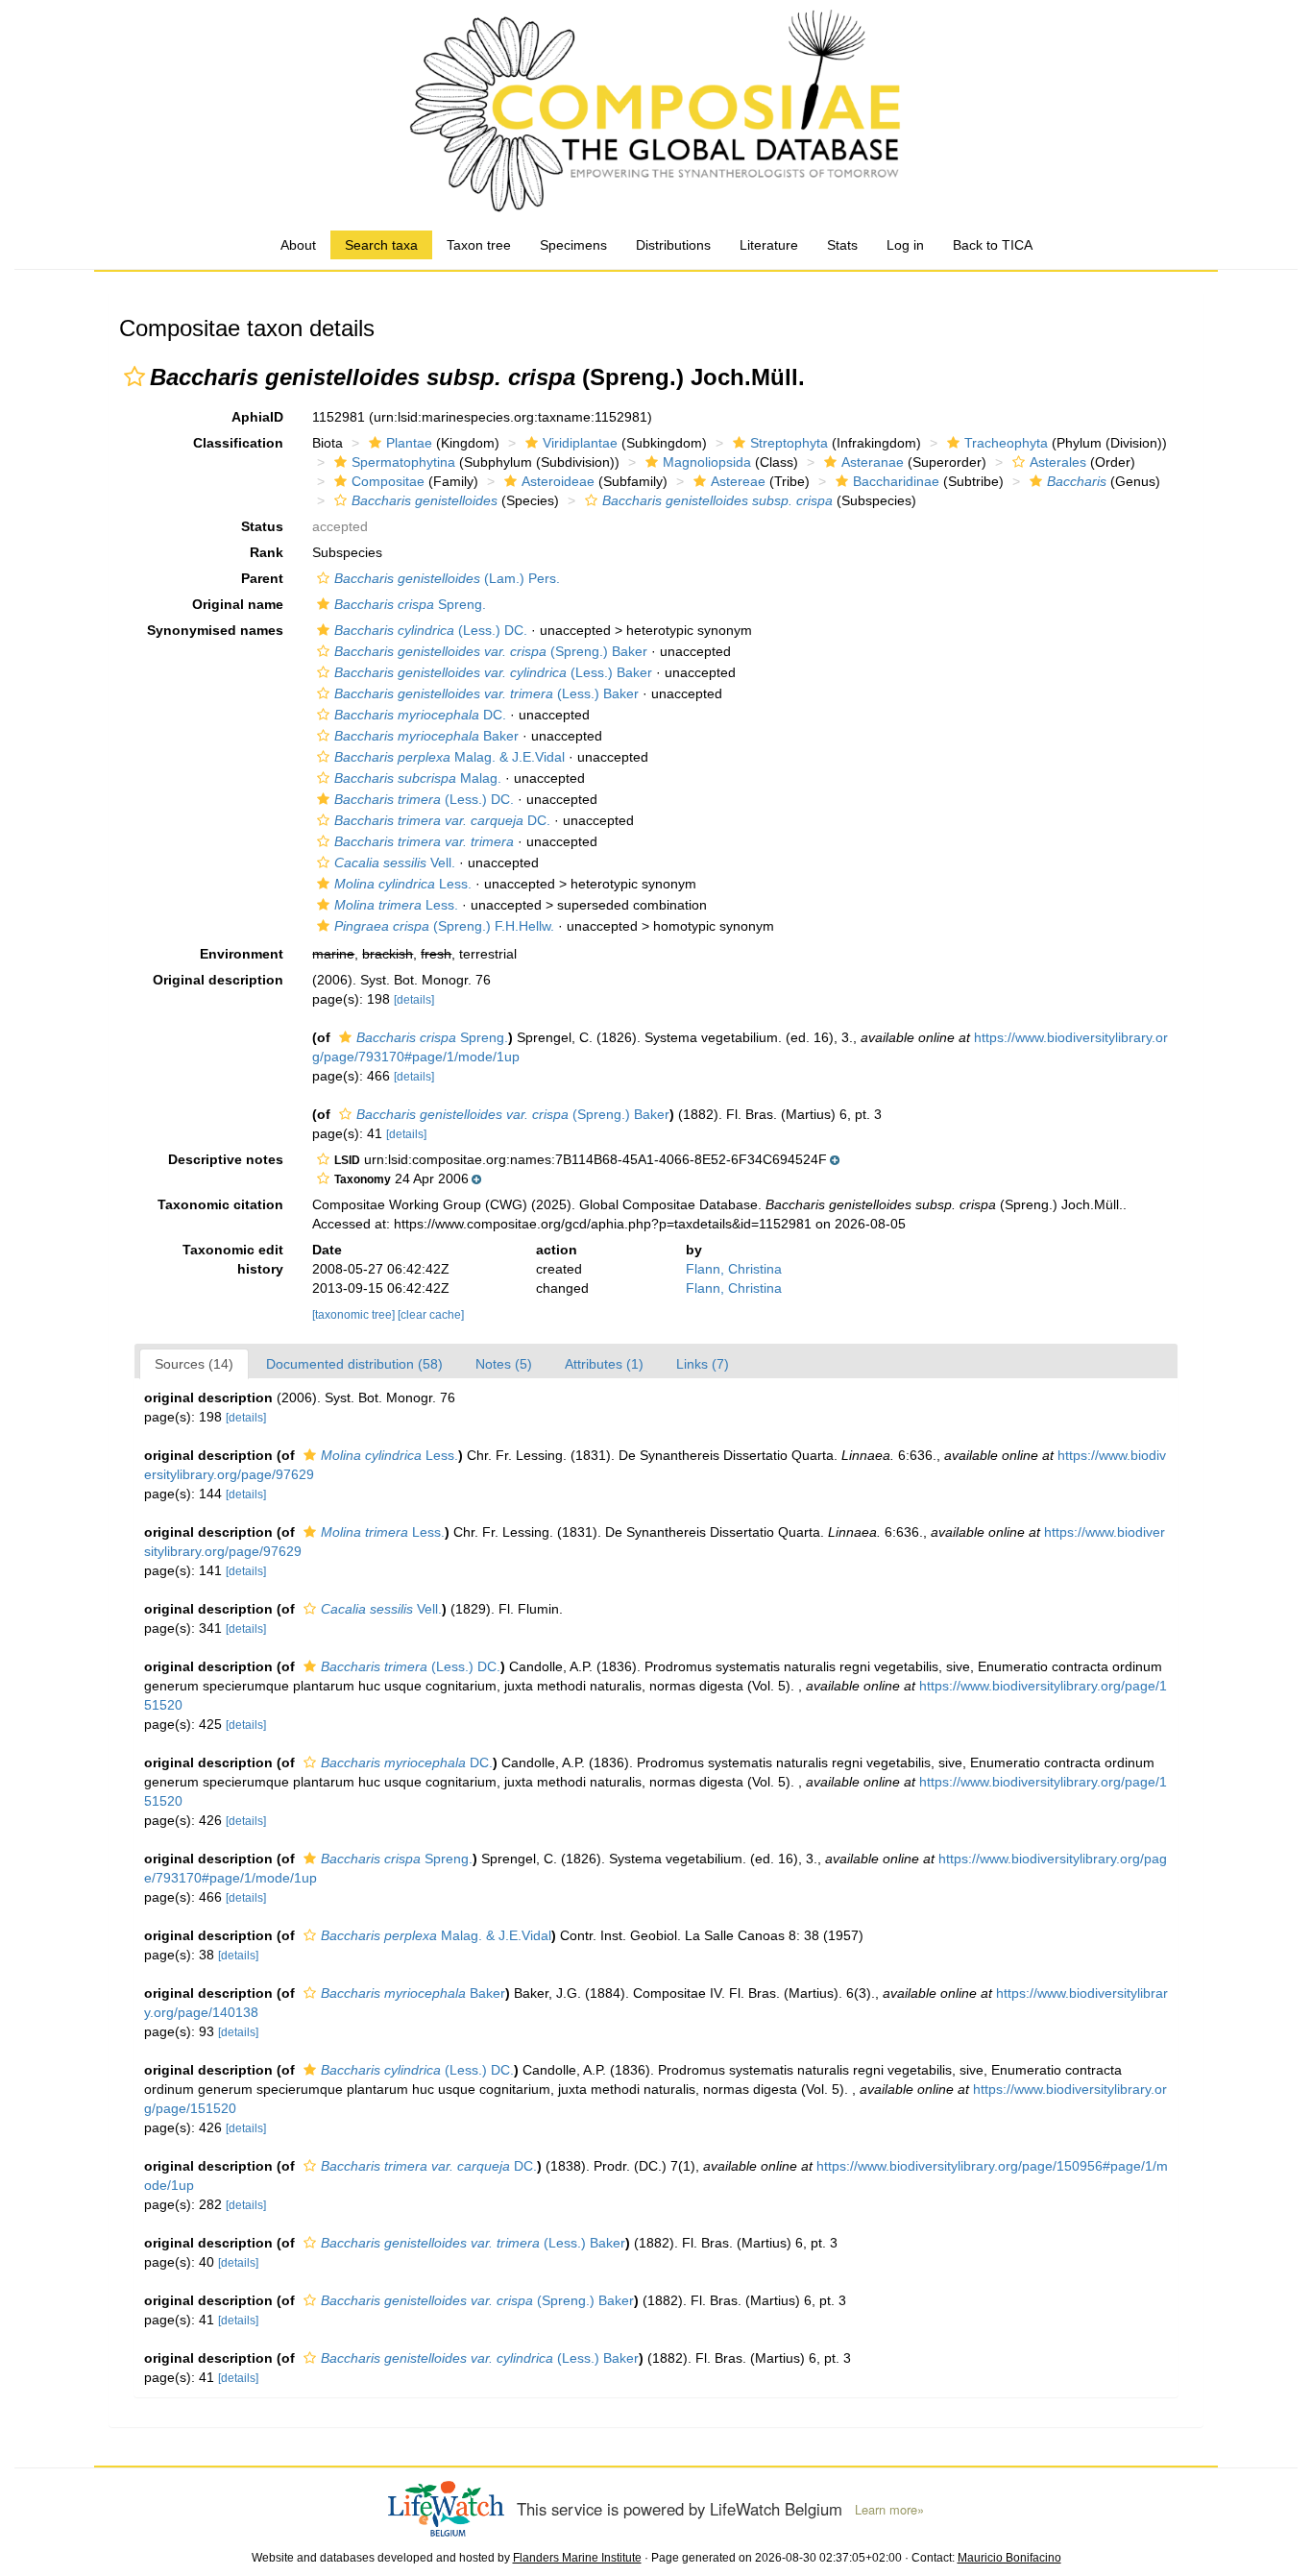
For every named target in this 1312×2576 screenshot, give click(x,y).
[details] (414, 1000)
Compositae (388, 481)
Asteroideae (558, 481)
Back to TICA (993, 245)
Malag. (418, 778)
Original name (238, 604)
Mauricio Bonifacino (1009, 2558)
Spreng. (410, 604)
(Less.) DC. (431, 630)
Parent (262, 578)
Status (262, 526)
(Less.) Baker (493, 672)
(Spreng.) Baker (491, 651)
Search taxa (381, 245)
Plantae (409, 443)
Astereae (738, 481)
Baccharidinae (896, 481)
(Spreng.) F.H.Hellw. (444, 926)
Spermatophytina (403, 462)
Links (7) (703, 1364)
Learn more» (889, 2510)
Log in (905, 245)
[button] (134, 377)
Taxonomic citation (220, 1204)
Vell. (395, 863)
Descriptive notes (226, 1159)
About (298, 245)
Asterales (1058, 462)
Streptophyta (789, 443)
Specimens (573, 245)
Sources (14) (194, 1364)
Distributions (673, 245)
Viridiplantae (580, 443)
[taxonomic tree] (355, 1315)
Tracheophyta (1006, 443)
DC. (420, 715)
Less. (403, 884)
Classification (238, 443)
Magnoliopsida (707, 462)
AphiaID (257, 417)
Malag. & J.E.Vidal (449, 757)
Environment (242, 954)
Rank (267, 552)
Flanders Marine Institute (577, 2558)
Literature (769, 245)
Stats (842, 245)
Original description (218, 980)
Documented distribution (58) (354, 1364)
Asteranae (873, 462)
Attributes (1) (604, 1364)
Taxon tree (479, 245)
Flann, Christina (734, 1269)
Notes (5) (504, 1364)
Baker (426, 736)
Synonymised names (215, 630)
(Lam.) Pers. (447, 578)
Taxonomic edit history (233, 1259)
